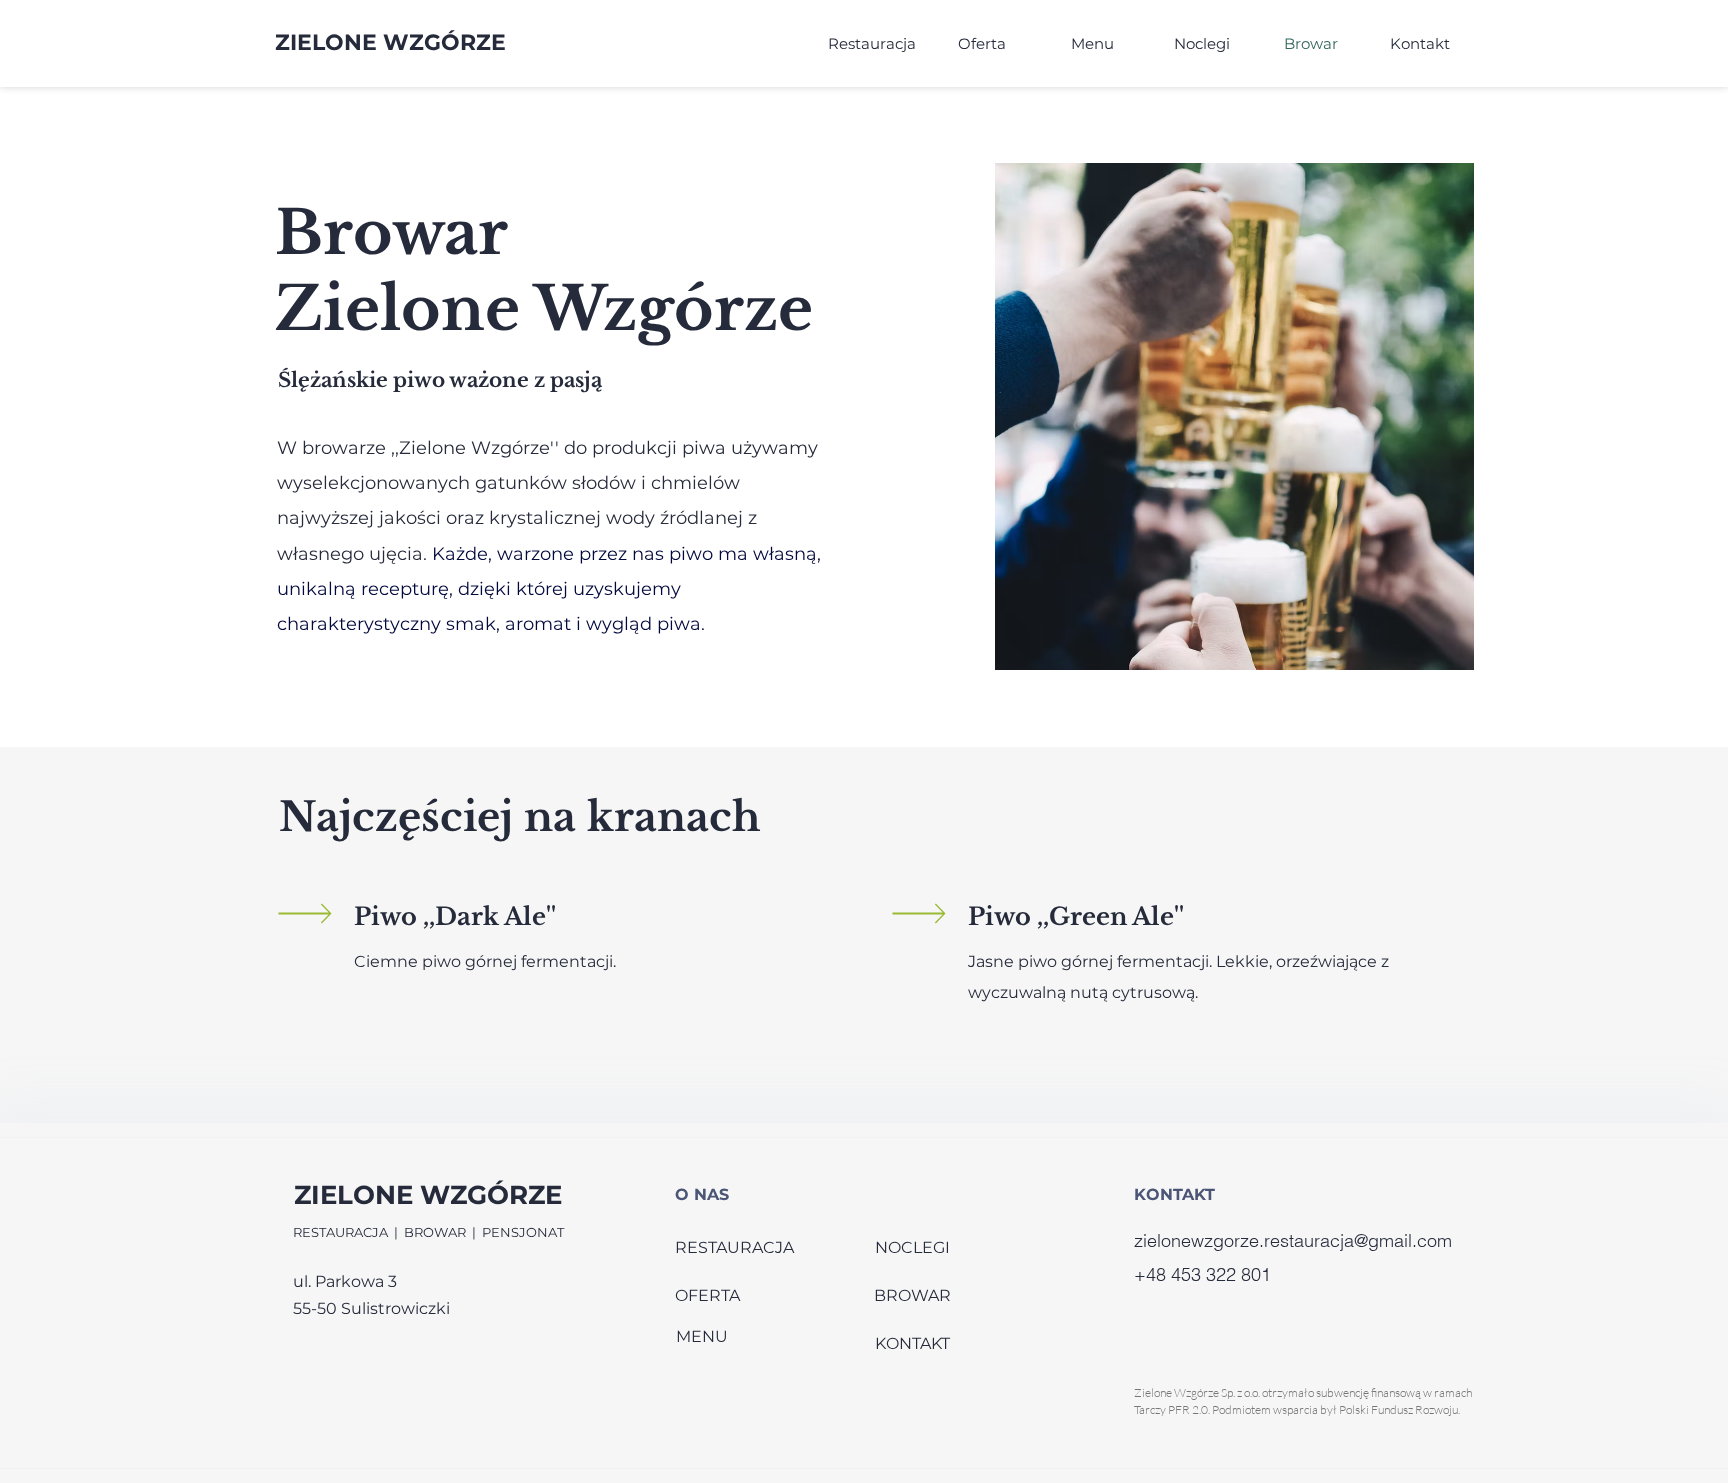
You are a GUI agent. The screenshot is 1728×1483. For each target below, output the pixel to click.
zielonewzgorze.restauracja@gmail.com (1293, 1240)
